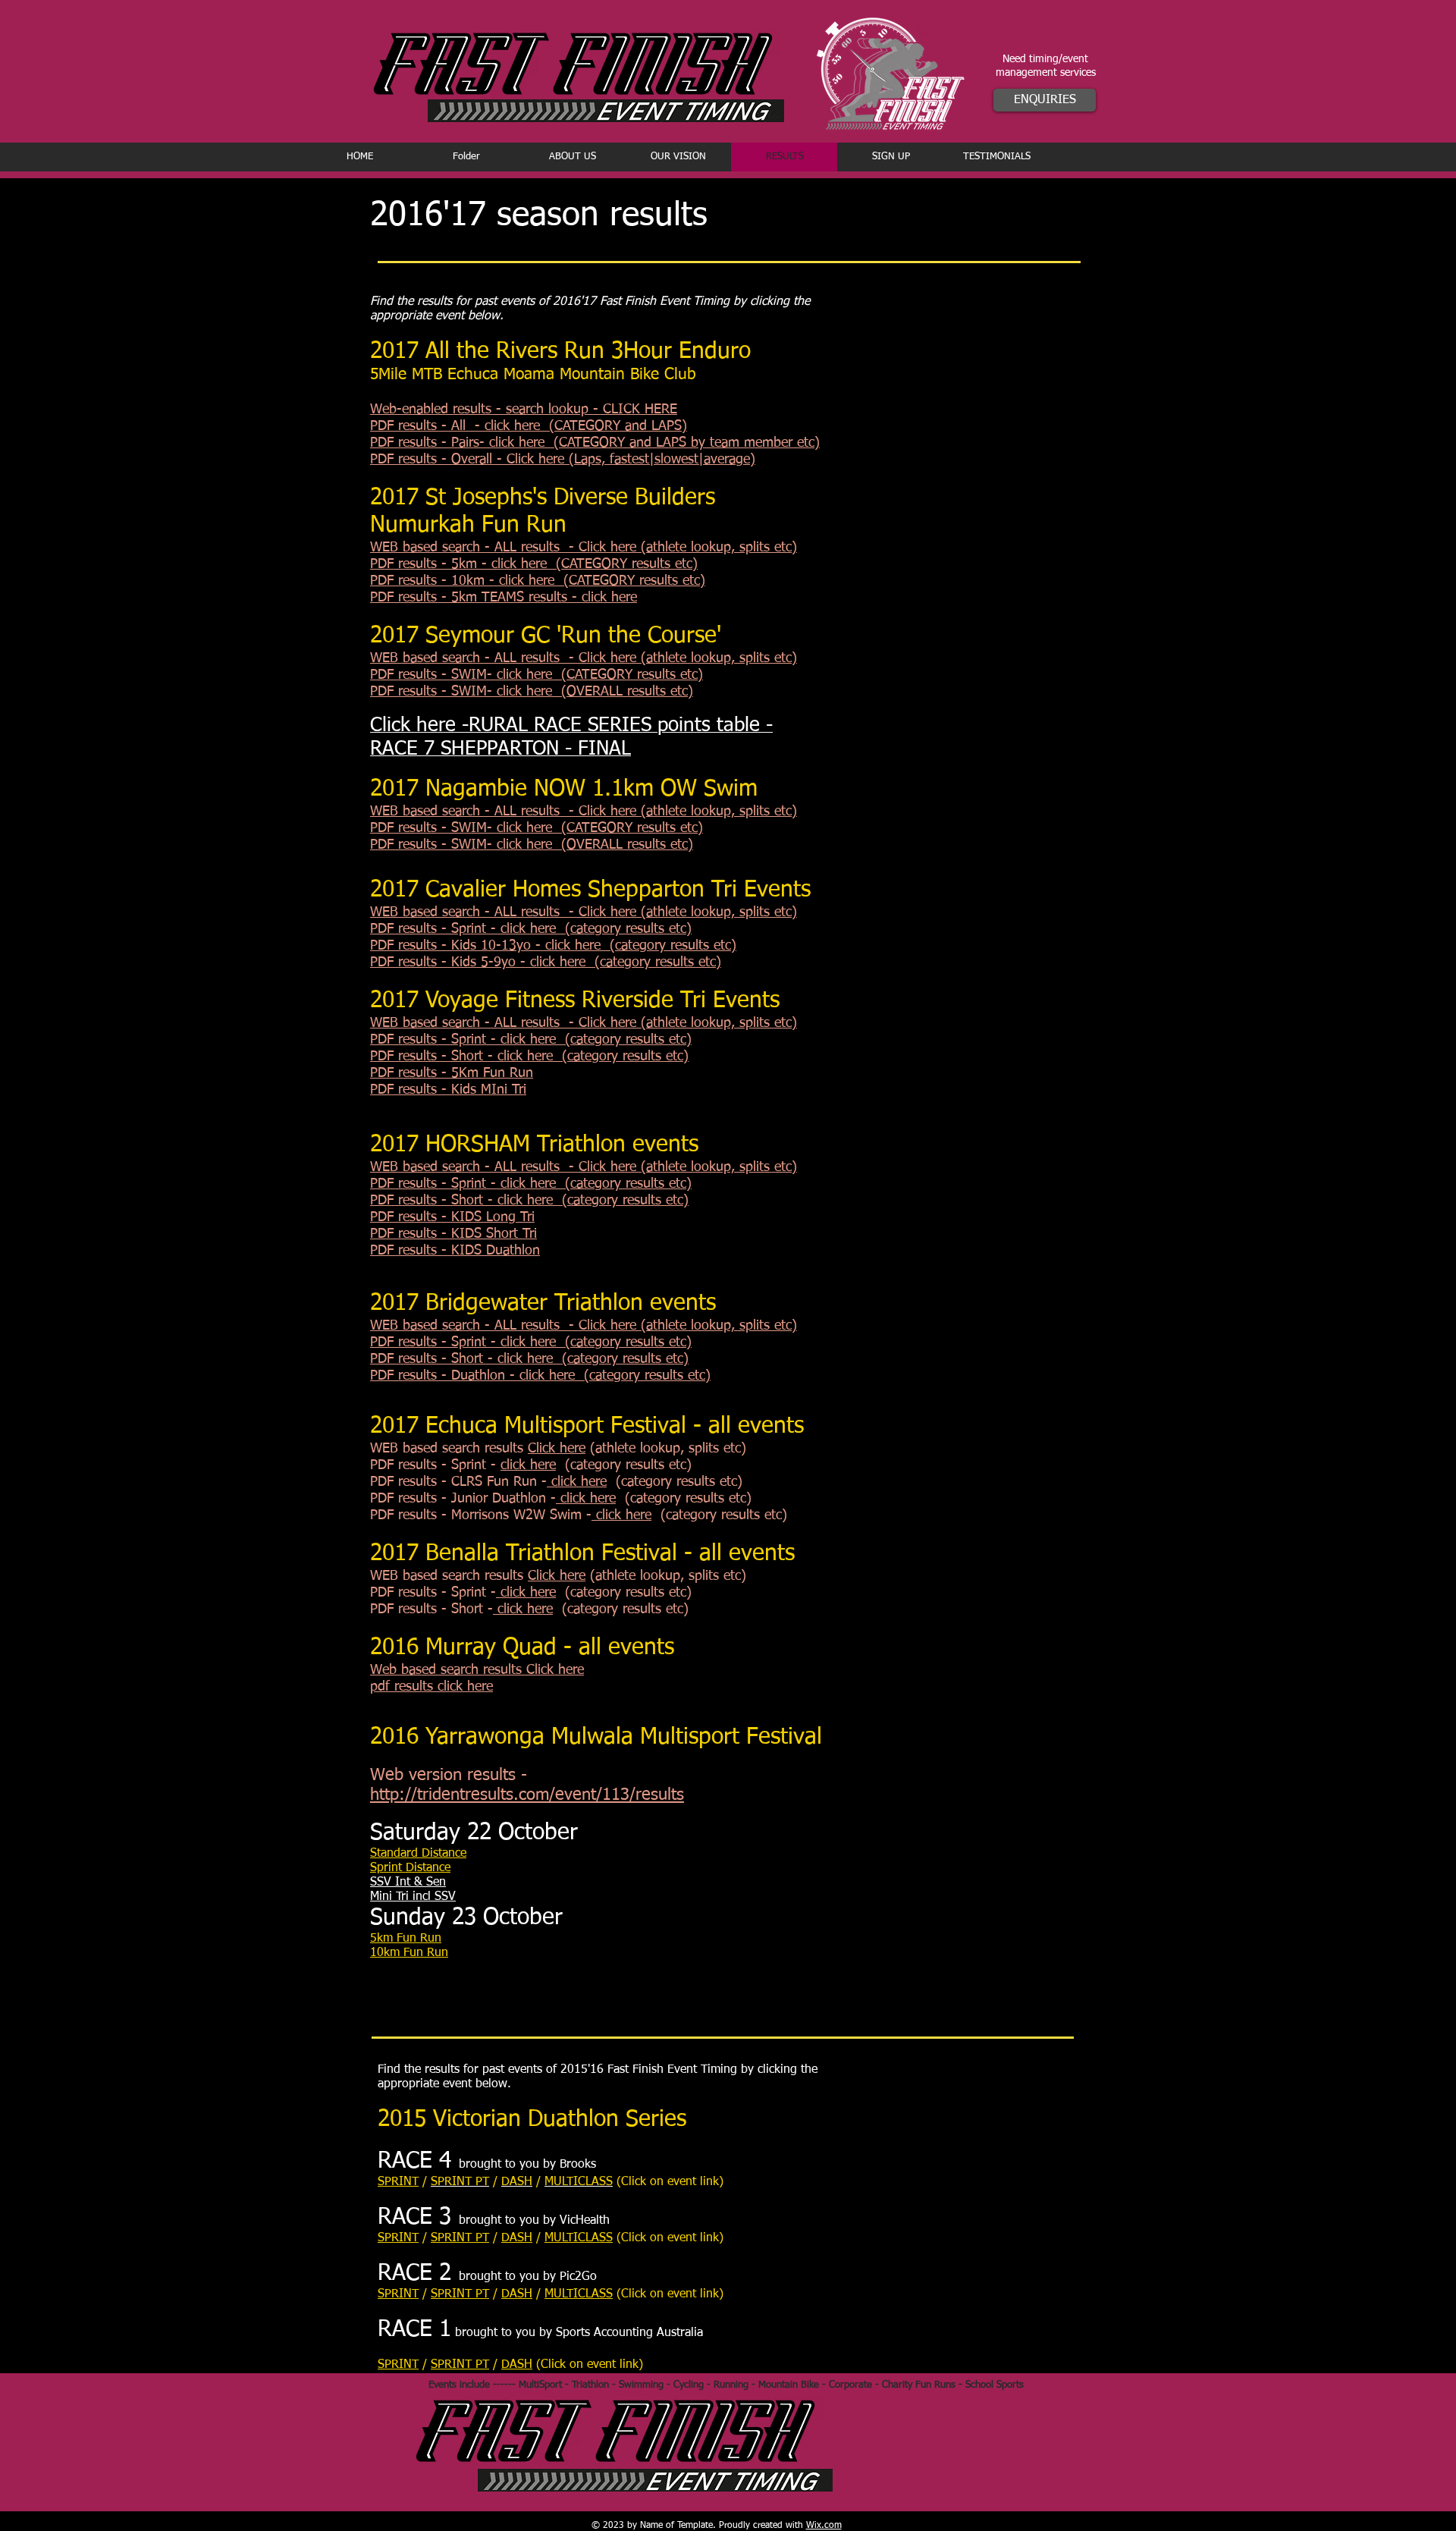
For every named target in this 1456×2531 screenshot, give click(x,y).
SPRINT (398, 2182)
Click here (557, 1449)
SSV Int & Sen (408, 1883)
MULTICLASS (579, 2238)
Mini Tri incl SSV (413, 1897)
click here (528, 1465)
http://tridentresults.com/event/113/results (527, 1795)
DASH (517, 2238)
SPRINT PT (460, 2238)
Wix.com (824, 2526)
